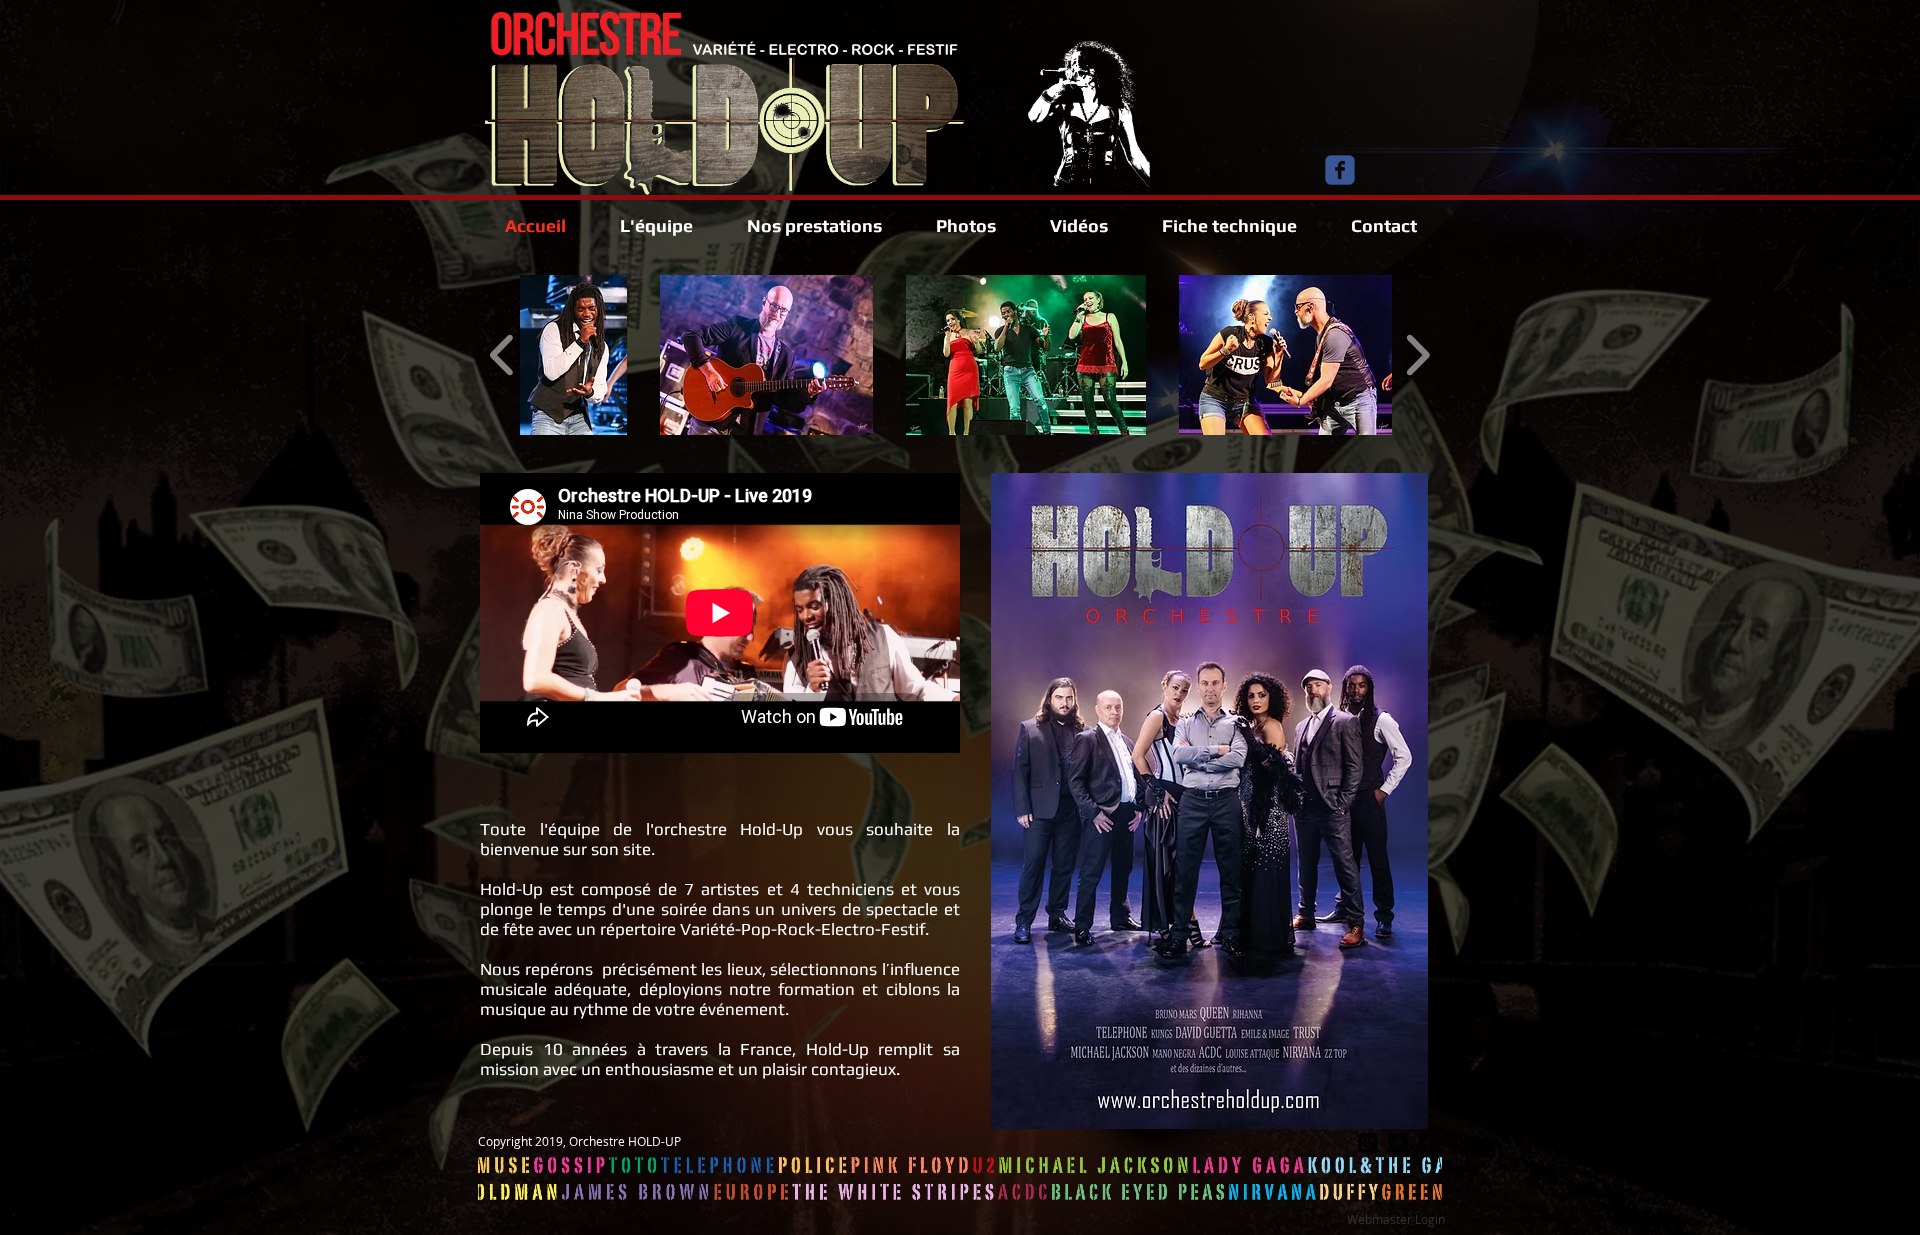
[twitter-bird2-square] (1398, 1143)
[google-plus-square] (1368, 1143)
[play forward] (1417, 355)
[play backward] (502, 355)
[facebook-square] (1428, 1143)
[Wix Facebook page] (1340, 170)
